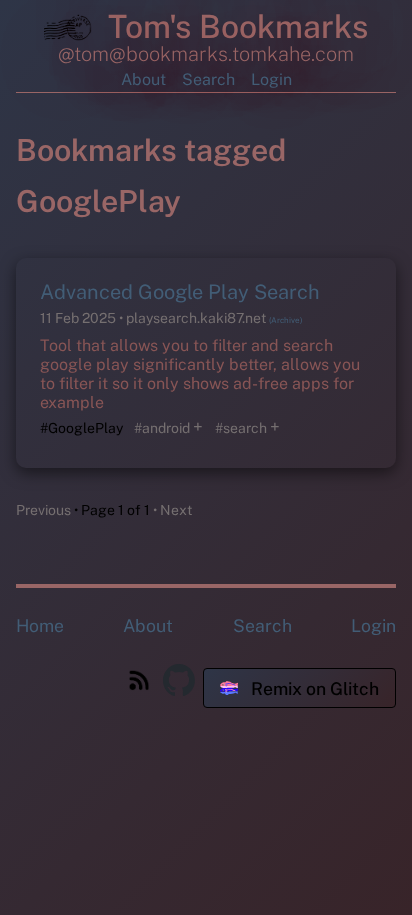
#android (162, 428)
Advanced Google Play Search (180, 292)
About (143, 79)
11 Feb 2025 (79, 318)
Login (271, 79)
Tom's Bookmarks (234, 26)
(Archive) (285, 320)
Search (208, 79)
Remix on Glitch (313, 688)
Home (40, 625)
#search (241, 428)
